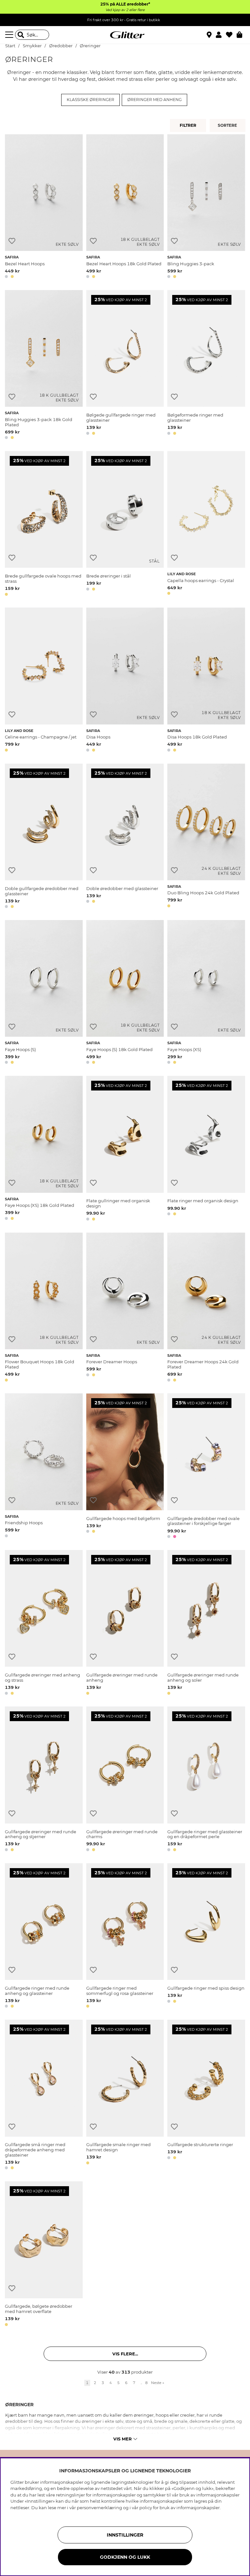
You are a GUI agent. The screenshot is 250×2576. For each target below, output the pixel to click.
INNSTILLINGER (125, 2535)
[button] (221, 35)
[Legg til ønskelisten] (12, 241)
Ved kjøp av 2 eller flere (125, 10)
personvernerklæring (99, 2508)
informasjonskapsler (198, 2508)
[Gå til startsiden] (125, 35)
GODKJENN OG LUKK (125, 2557)
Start (10, 46)
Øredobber (61, 46)
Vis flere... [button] (125, 2354)
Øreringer (90, 46)
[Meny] (10, 35)
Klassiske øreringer (90, 100)
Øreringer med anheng (154, 100)
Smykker (32, 46)
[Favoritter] (231, 35)
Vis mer (123, 2439)
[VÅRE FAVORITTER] (228, 125)
